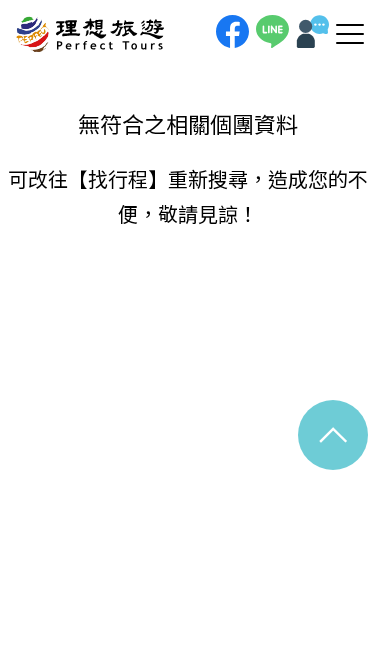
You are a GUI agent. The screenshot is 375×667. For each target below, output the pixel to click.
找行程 (118, 178)
